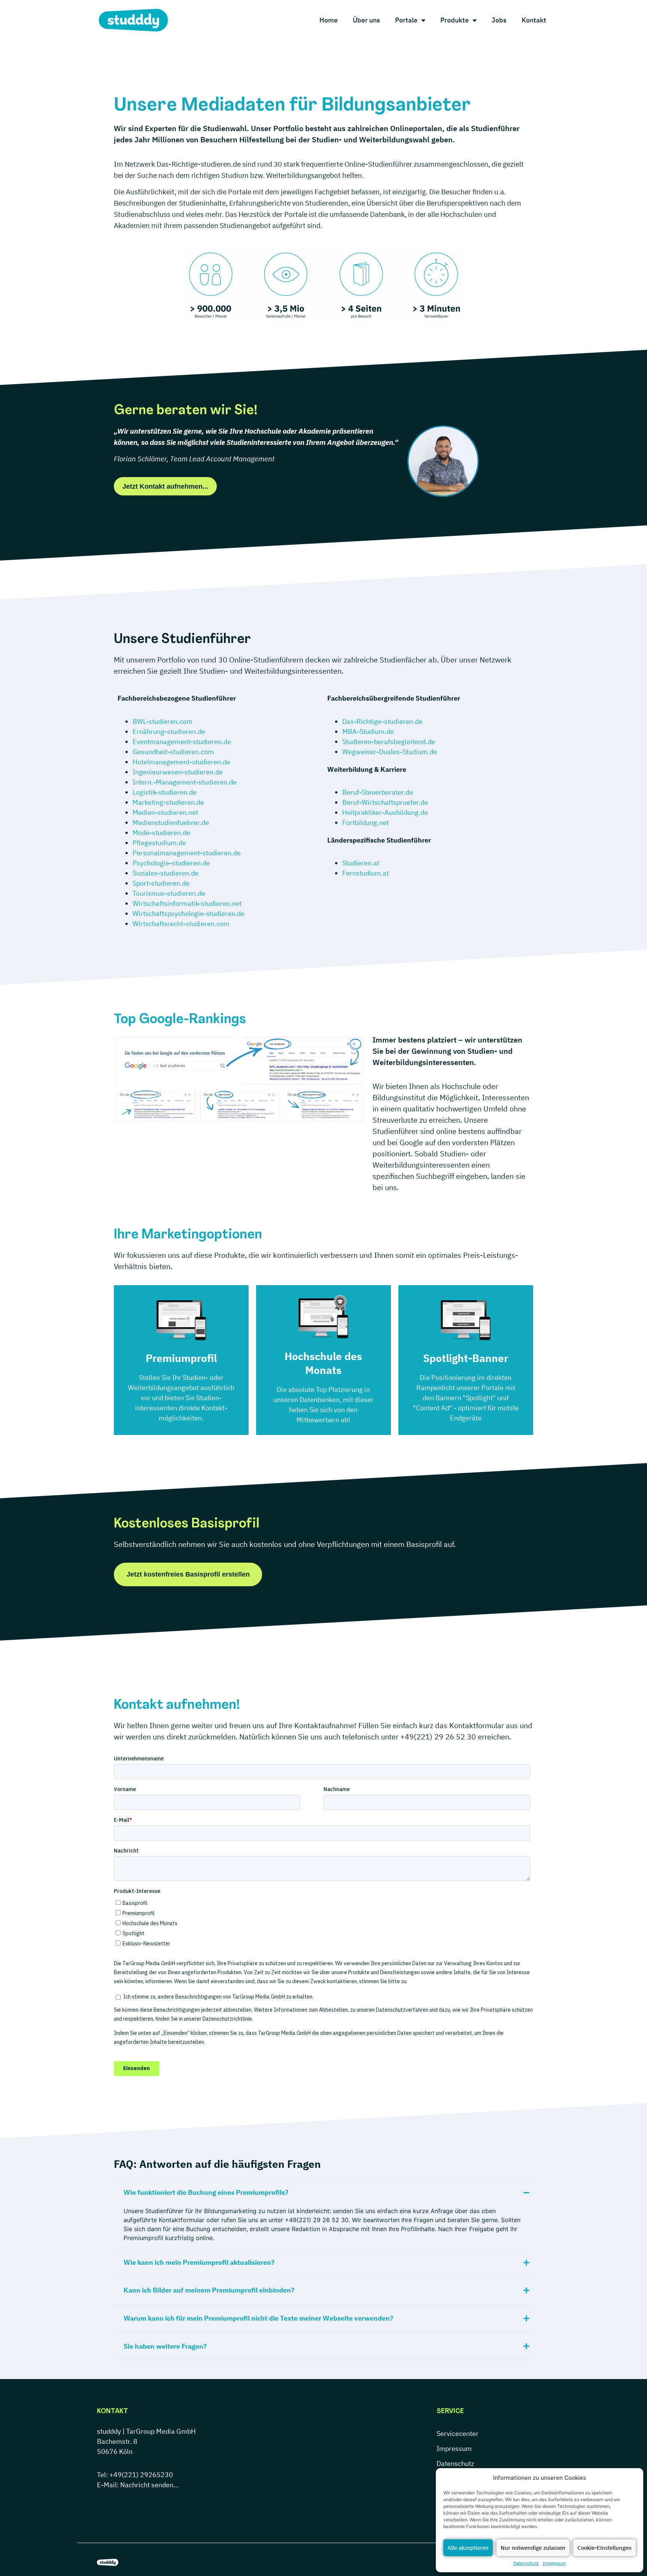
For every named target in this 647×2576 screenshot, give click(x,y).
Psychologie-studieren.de (171, 863)
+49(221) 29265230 (141, 2475)
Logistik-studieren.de (165, 792)
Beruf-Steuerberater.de (378, 792)
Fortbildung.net (365, 823)
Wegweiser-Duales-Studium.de (390, 752)
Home (329, 20)
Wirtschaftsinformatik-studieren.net (187, 903)
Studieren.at (361, 863)
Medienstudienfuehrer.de (171, 823)
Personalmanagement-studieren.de (187, 853)
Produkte (455, 20)
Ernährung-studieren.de (169, 732)
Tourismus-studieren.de (169, 893)
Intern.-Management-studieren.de (185, 782)
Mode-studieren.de (161, 833)
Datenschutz (526, 2563)
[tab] (323, 2192)
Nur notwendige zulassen (533, 2548)
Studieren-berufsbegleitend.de (389, 742)
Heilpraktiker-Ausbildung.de (385, 812)
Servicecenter (458, 2434)
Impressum (554, 2563)
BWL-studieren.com (162, 721)
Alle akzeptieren (468, 2548)
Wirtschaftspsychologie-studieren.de (189, 914)
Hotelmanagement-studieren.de (181, 762)
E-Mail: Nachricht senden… (138, 2485)
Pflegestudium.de (159, 843)
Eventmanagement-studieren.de (182, 742)
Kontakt (534, 20)
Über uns (366, 20)
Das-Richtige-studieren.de (382, 721)
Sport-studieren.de (161, 883)
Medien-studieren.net (165, 812)
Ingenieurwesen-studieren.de (178, 772)
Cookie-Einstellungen (605, 2548)
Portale (406, 20)
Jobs (499, 20)
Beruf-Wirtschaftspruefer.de (385, 802)
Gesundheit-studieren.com (173, 752)
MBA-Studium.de (368, 732)
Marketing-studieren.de (168, 802)
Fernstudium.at (365, 873)
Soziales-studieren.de (165, 873)
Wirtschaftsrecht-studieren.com (181, 924)
